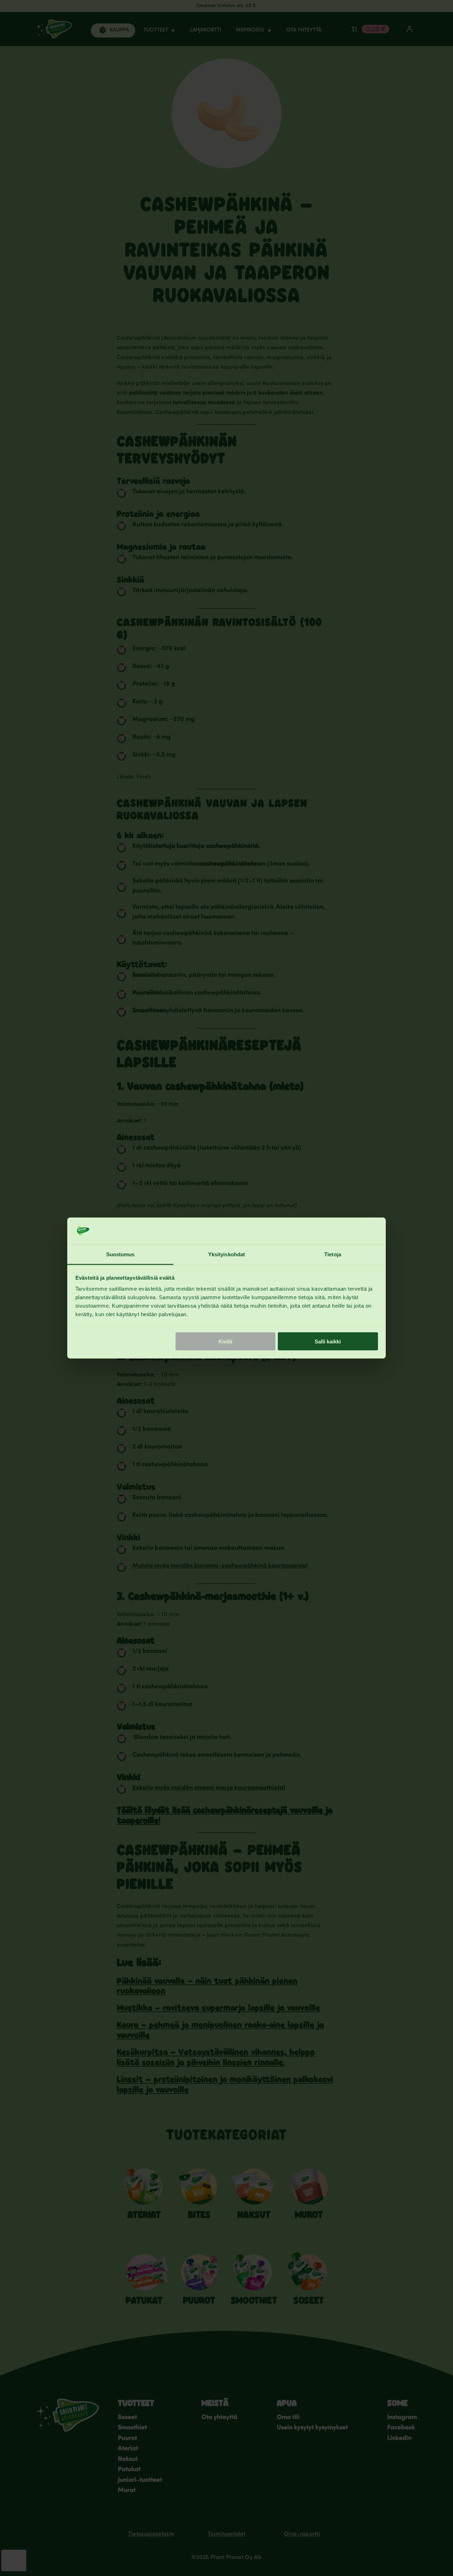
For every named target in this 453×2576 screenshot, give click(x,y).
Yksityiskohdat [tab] (226, 1254)
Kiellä (225, 1341)
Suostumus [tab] (121, 1254)
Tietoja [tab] (333, 1254)
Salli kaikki (328, 1341)
